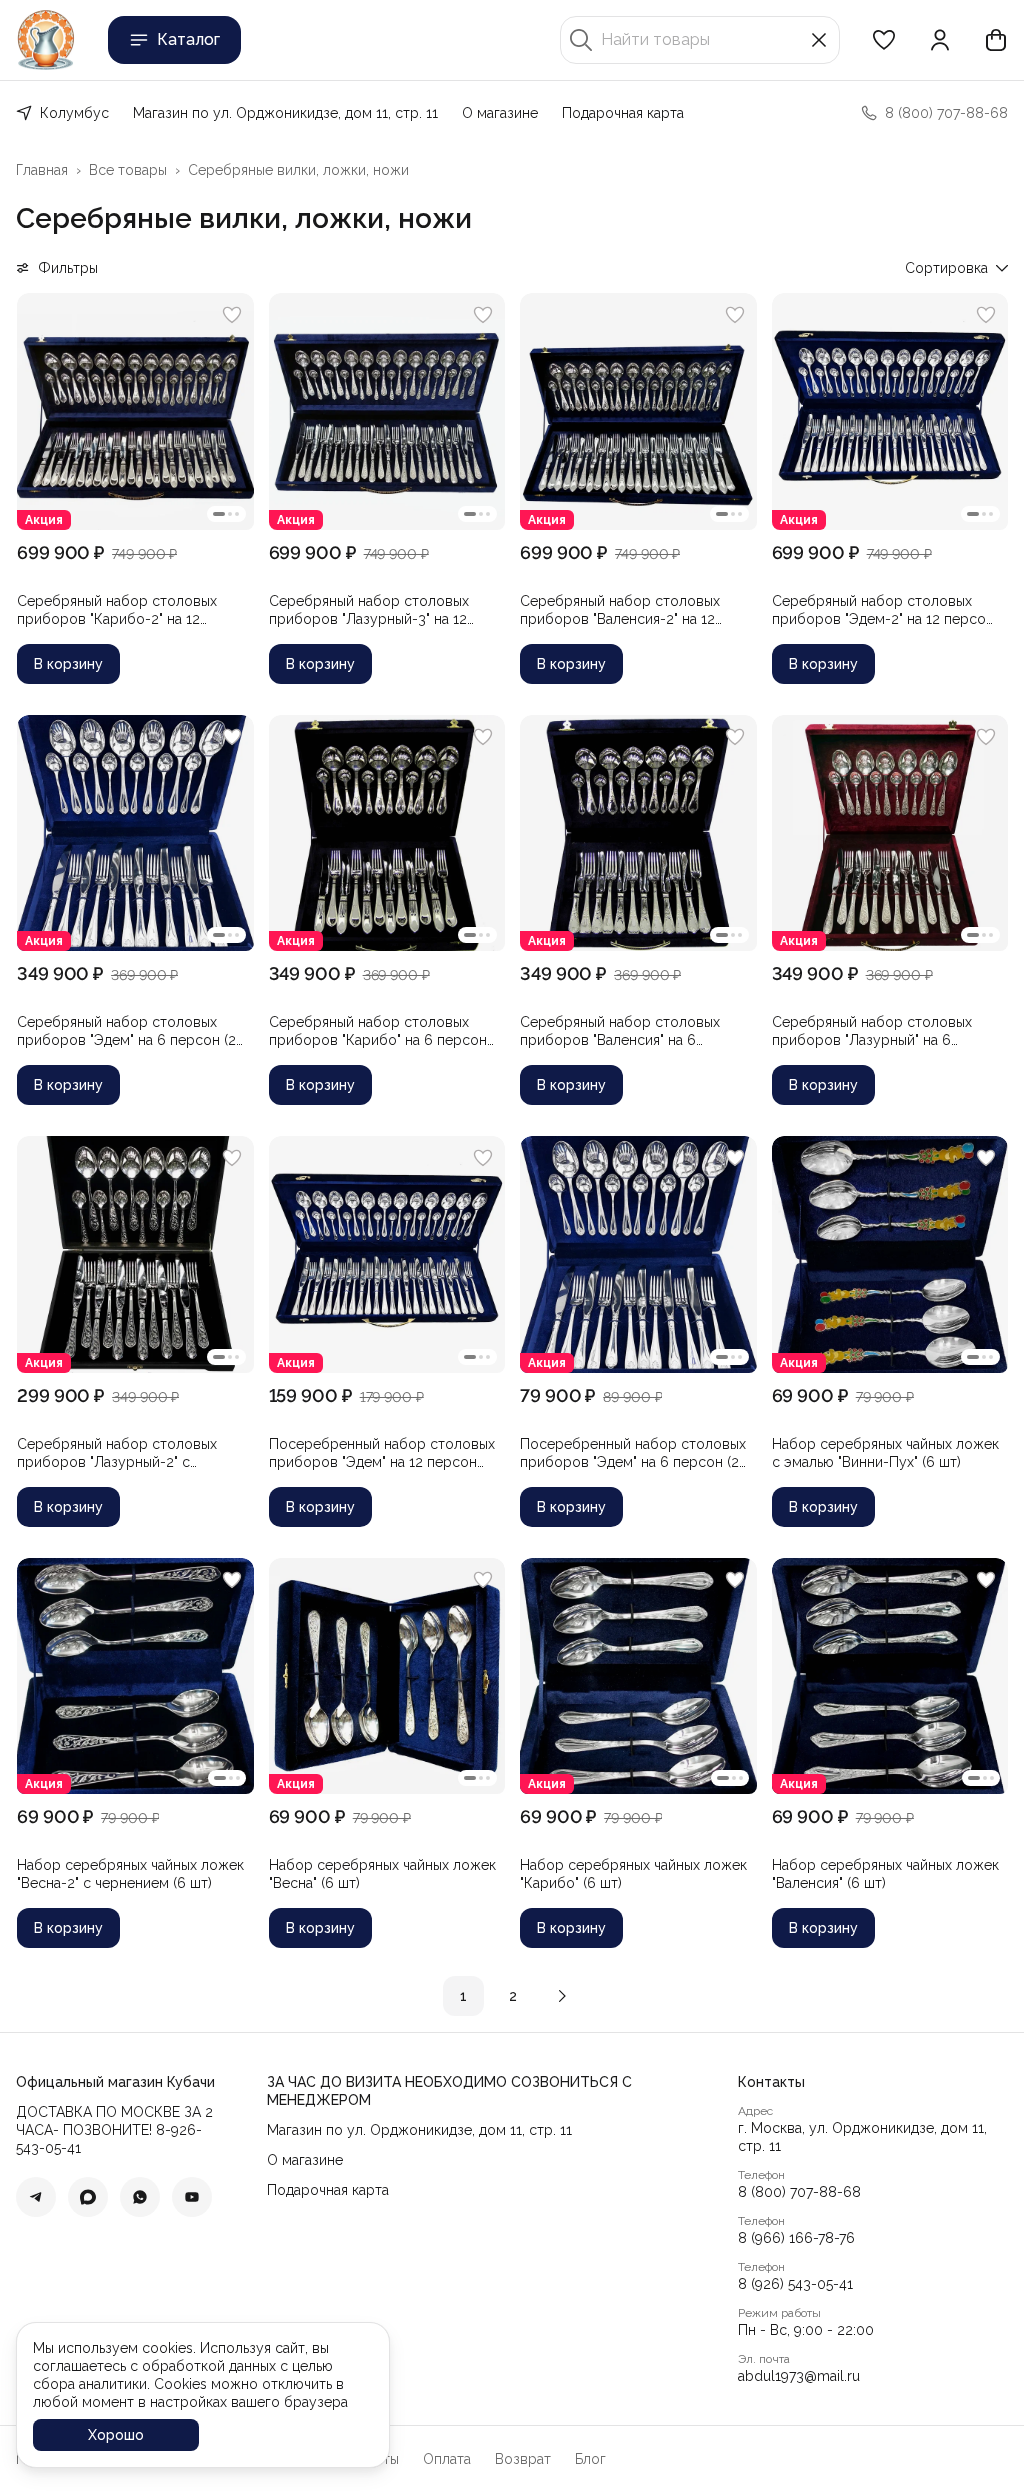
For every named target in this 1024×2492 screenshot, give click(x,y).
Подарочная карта (623, 113)
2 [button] (513, 1996)
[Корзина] (996, 40)
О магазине (500, 113)
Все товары (128, 170)
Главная (42, 170)
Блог (590, 2459)
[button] (884, 40)
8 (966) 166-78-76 (796, 2238)
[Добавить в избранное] (232, 315)
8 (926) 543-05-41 (795, 2284)
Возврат (523, 2459)
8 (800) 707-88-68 (799, 2192)
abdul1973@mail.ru (799, 2376)
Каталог (188, 39)
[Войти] (940, 40)
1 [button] (463, 1996)
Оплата (447, 2459)
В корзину (68, 664)
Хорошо (116, 2435)
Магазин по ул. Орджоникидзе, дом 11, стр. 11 (285, 113)
